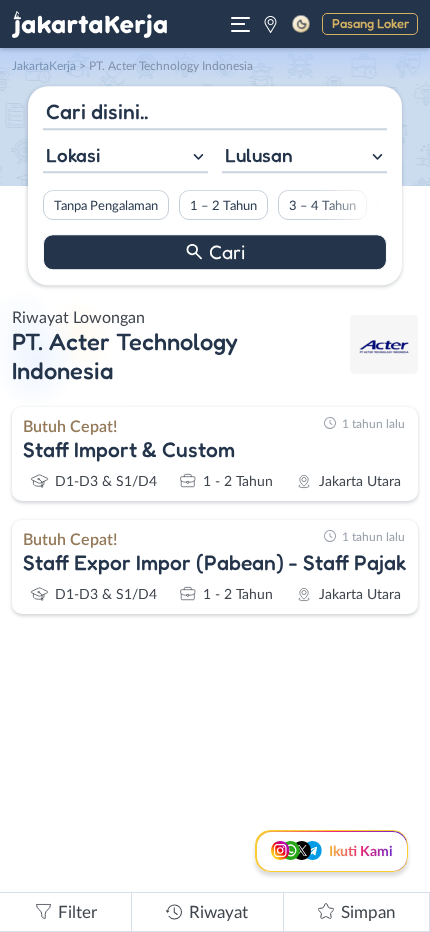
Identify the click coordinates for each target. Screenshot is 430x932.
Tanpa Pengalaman (106, 206)
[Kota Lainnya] (270, 24)
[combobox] (125, 157)
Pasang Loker (370, 23)
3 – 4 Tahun (322, 206)
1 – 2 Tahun (223, 206)
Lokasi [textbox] (73, 155)
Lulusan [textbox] (259, 155)
